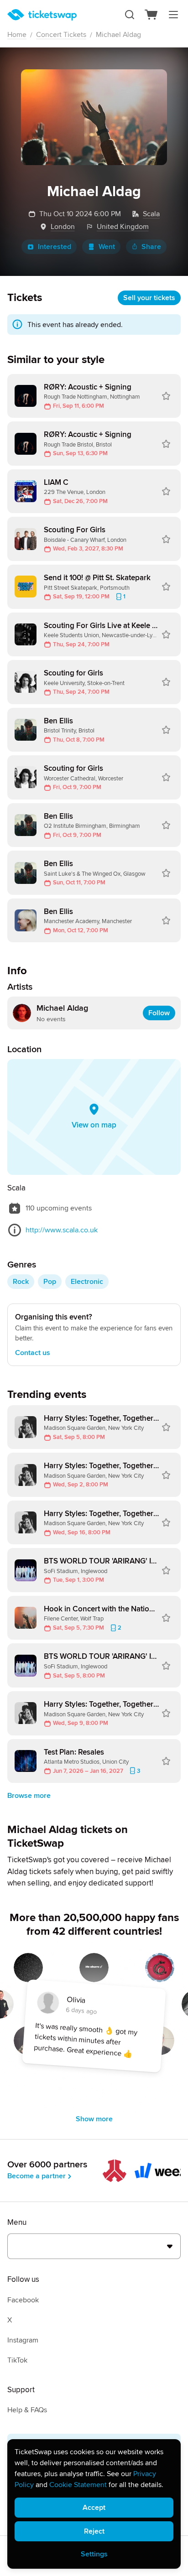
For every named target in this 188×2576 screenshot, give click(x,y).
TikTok (17, 2360)
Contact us (33, 1353)
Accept (94, 2508)
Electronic (87, 1282)
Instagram (23, 2340)
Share (151, 247)
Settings (94, 2554)
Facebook (23, 2300)
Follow (159, 1013)
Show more (94, 2119)
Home (17, 35)
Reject (94, 2531)
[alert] (94, 2504)
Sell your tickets (149, 298)
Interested (55, 247)
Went (107, 247)
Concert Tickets (61, 35)
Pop (50, 1282)
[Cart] (151, 15)
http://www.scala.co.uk (62, 1230)
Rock (21, 1282)
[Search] (130, 15)
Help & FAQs (27, 2410)
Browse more (29, 1796)
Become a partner (37, 2176)
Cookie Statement (78, 2485)
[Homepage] (42, 15)
